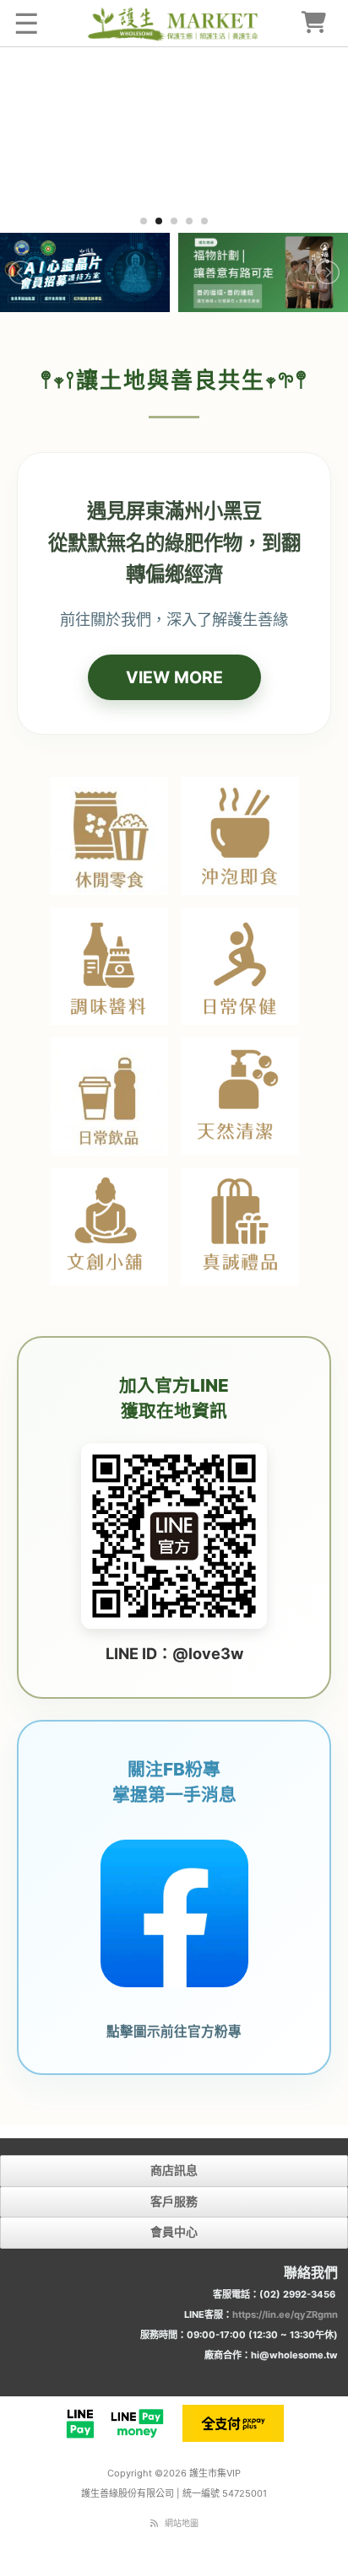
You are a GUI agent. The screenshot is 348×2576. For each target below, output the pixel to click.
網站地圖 (182, 2523)
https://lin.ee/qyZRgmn (285, 2315)
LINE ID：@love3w (174, 1653)
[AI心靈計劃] (85, 272)
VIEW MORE (174, 677)
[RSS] (154, 2523)
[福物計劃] (263, 272)
